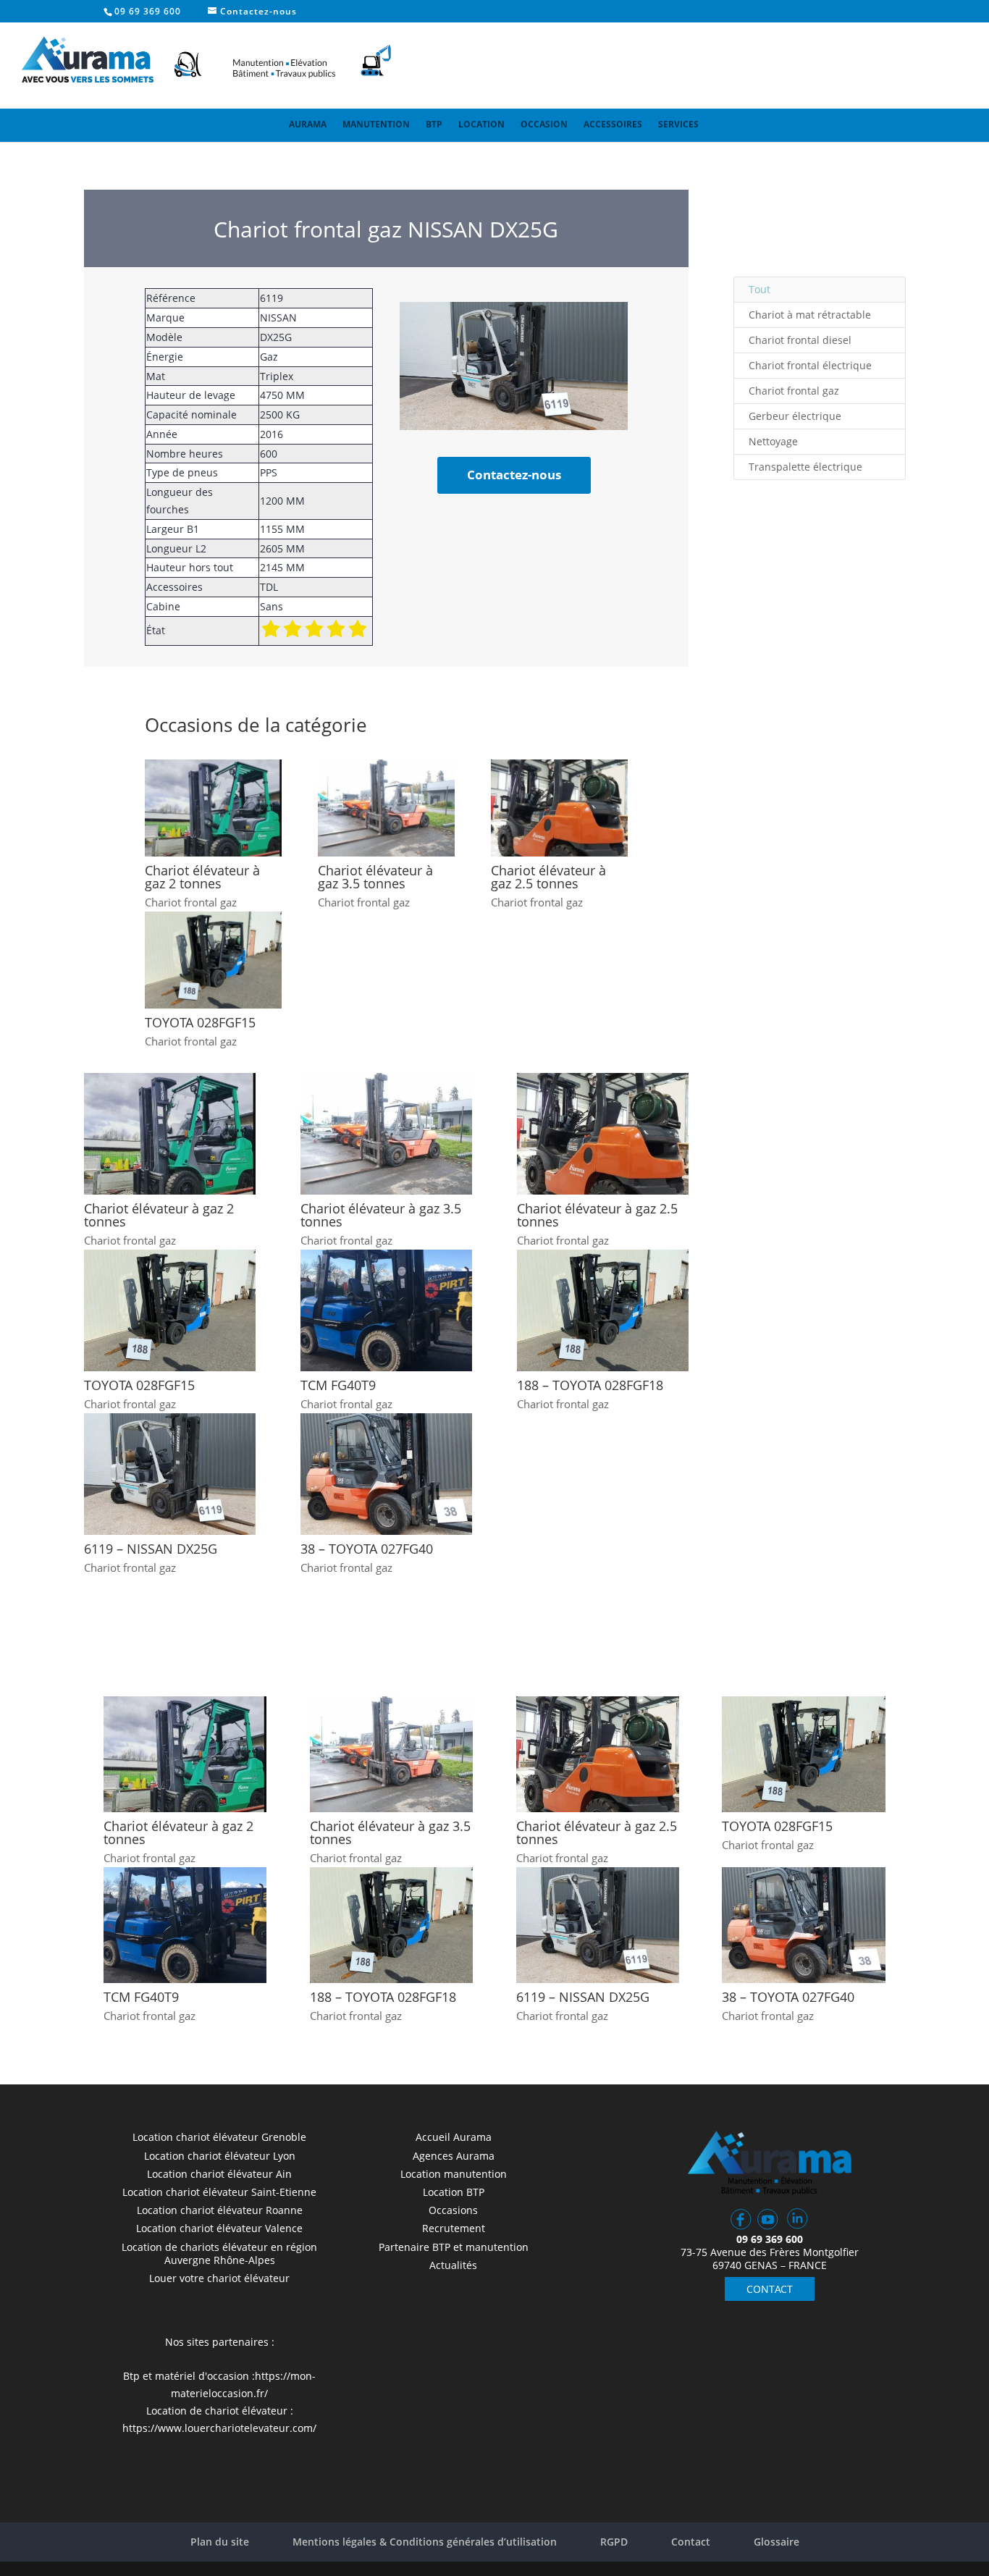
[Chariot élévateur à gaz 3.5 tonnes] (386, 808)
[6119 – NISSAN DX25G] (170, 1474)
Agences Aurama (454, 2156)
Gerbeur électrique (795, 416)
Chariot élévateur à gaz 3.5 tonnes (375, 877)
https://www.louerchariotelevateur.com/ (219, 2428)
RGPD (614, 2542)
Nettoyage (773, 441)
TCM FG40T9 (338, 1385)
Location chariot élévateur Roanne (220, 2210)
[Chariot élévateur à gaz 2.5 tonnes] (559, 808)
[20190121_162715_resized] (514, 426)
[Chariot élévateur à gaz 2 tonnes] (213, 808)
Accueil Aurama (454, 2137)
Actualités (453, 2265)
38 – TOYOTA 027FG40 (367, 1549)
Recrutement (454, 2228)
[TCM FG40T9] (386, 1310)
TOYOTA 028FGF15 (200, 1022)
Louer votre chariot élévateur (219, 2278)
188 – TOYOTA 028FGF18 (590, 1385)
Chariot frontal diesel (800, 340)
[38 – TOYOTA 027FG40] (386, 1474)
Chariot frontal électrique (810, 365)
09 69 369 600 (148, 11)
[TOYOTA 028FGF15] (213, 960)
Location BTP (454, 2192)
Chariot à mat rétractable (810, 315)
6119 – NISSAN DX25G (151, 1549)
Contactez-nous (514, 475)
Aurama (308, 124)
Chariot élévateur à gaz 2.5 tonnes (548, 877)
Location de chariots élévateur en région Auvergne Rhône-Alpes (219, 2253)
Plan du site (220, 2542)
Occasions (453, 2210)
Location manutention (454, 2174)
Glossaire (777, 2542)
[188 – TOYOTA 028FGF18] (603, 1310)
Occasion (544, 124)
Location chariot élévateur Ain (219, 2174)
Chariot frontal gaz (191, 902)
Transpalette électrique (805, 467)
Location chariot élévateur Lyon (220, 2156)
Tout (759, 289)
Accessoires (613, 124)
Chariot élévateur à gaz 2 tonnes (202, 877)
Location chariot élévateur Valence (219, 2228)
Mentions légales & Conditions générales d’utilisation (425, 2542)
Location (481, 124)
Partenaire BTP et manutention (454, 2247)
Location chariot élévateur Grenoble (219, 2137)
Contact (691, 2542)
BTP (434, 124)
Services (678, 124)
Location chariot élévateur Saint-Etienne (219, 2192)
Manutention (376, 124)
